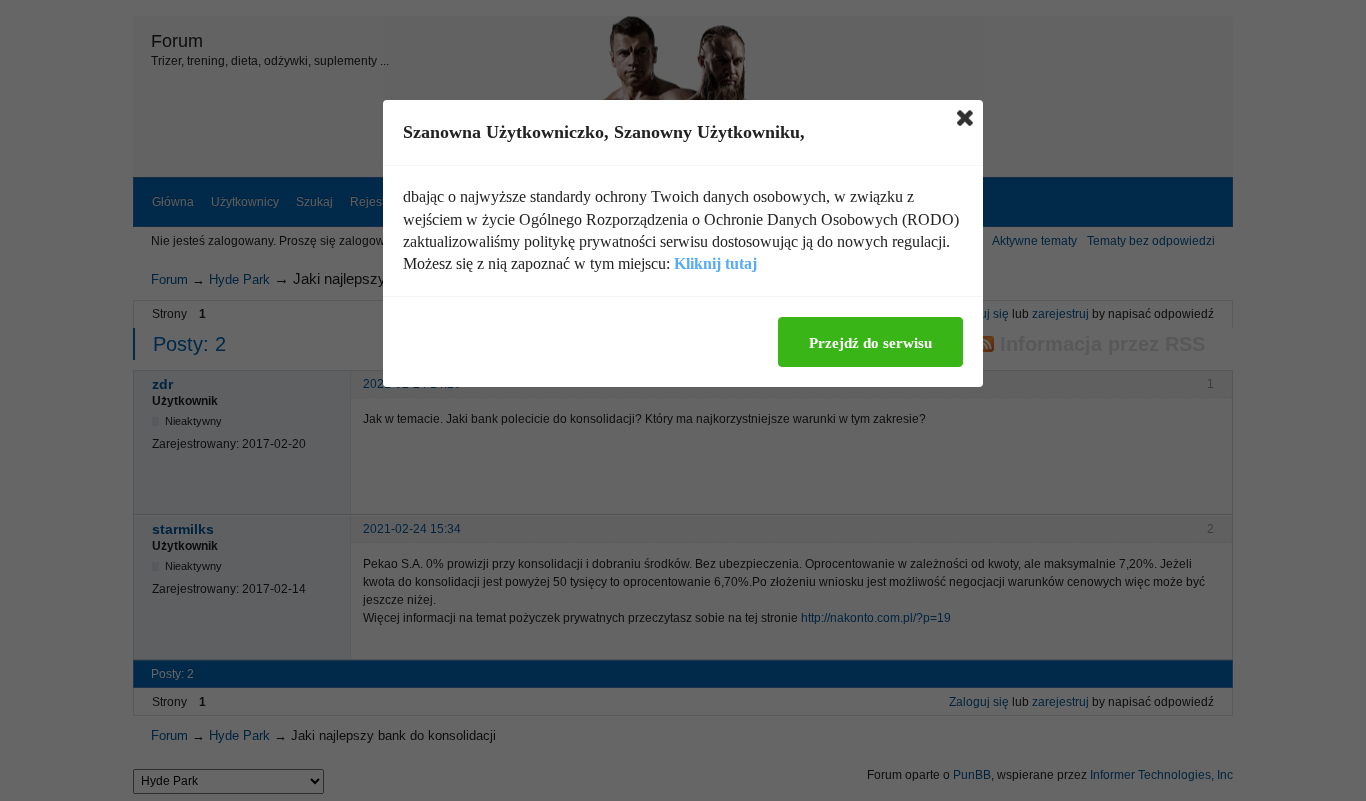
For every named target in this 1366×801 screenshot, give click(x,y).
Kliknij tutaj (715, 263)
